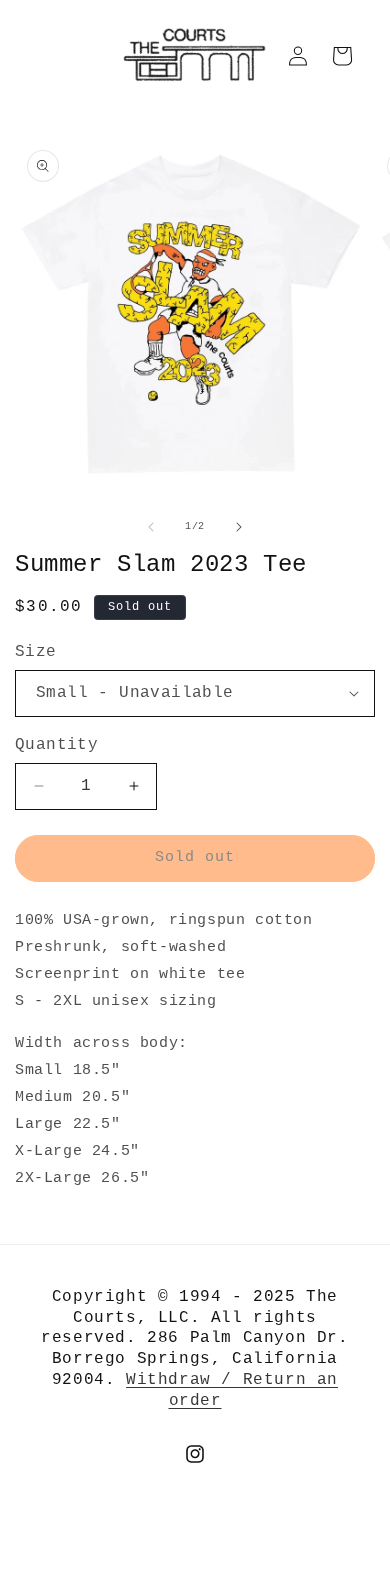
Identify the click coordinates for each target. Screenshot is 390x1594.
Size (36, 652)
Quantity (56, 745)
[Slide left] (151, 527)
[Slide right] (239, 527)
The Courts (229, 1582)
